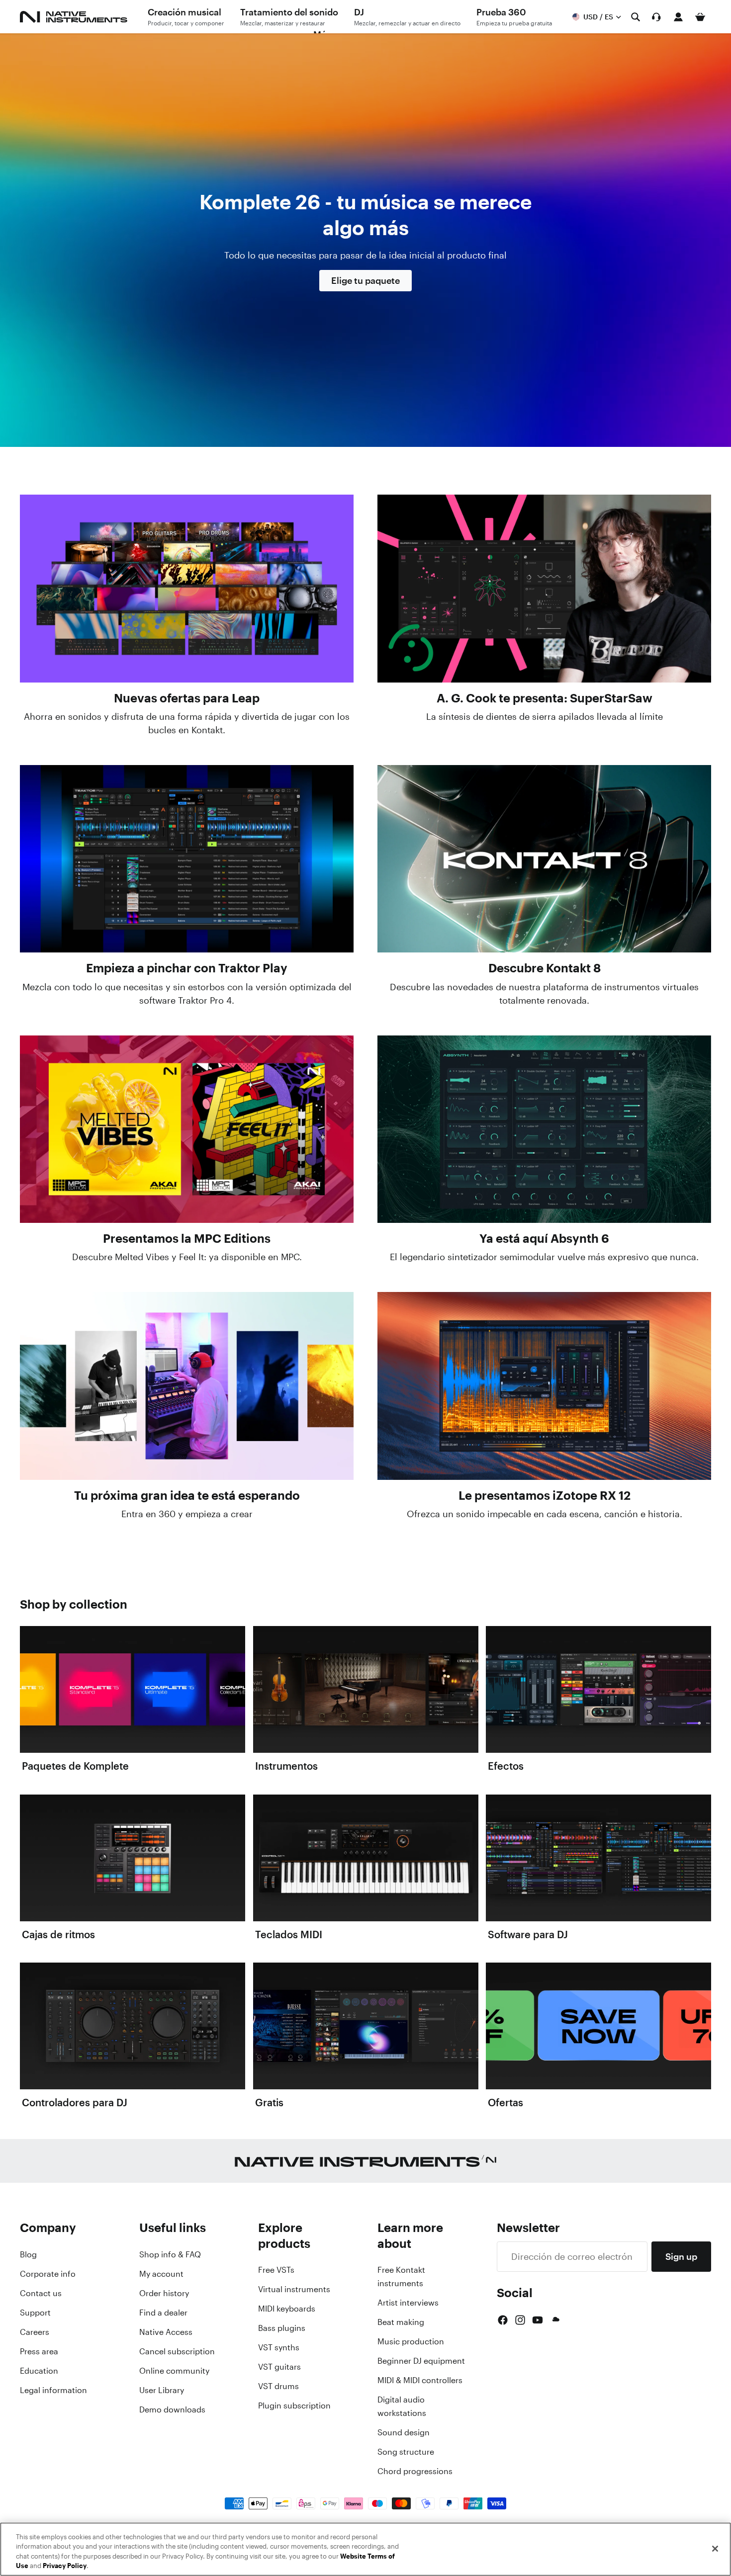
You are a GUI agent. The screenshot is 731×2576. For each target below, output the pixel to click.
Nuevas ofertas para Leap (187, 698)
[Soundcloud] (555, 2320)
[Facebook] (503, 2320)
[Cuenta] (678, 17)
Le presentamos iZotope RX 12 (545, 1495)
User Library (162, 2390)
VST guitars (279, 2367)
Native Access (166, 2332)
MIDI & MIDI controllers (420, 2380)
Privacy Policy (65, 2566)
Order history (164, 2293)
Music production (411, 2341)
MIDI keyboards (287, 2309)
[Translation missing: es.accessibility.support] (656, 17)
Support (35, 2313)
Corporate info (48, 2274)
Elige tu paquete (365, 280)
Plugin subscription (294, 2405)
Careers (35, 2332)
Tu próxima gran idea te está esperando (187, 1495)
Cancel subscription (177, 2351)
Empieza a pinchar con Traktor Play (187, 968)
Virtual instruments (294, 2289)
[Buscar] (636, 17)
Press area (39, 2351)
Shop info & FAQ (170, 2254)
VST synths (279, 2347)
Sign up (681, 2256)
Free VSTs (276, 2270)
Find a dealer (163, 2313)
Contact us (41, 2293)
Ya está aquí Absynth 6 (544, 1238)
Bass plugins (282, 2328)
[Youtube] (538, 2320)
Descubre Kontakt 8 (545, 968)
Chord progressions (415, 2471)
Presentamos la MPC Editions (187, 1238)
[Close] (715, 2549)
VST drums (278, 2386)
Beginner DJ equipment (421, 2361)
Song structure (406, 2452)
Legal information (53, 2390)
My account (161, 2274)
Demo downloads (172, 2409)
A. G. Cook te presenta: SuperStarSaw (545, 698)
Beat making (401, 2322)
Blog (28, 2254)
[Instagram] (520, 2320)
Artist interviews (408, 2303)
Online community (174, 2371)
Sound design (404, 2432)
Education (39, 2371)
